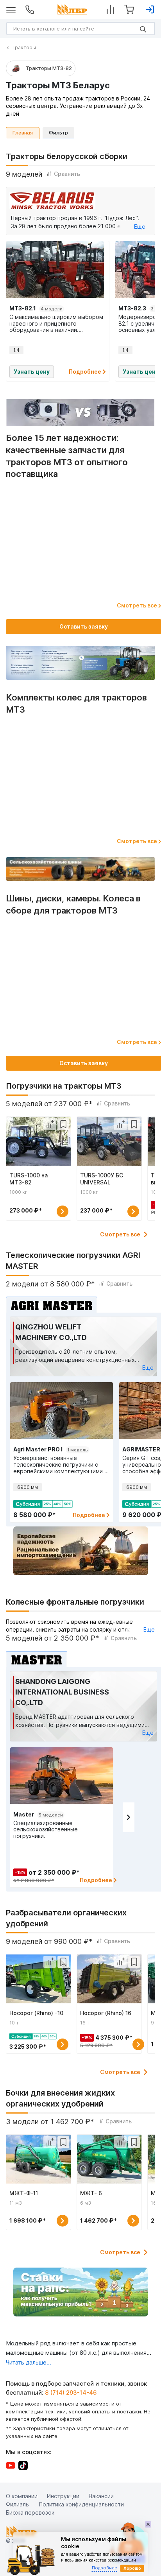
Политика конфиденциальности (81, 2504)
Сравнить (67, 174)
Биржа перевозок (30, 2512)
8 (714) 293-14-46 (71, 2392)
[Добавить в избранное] (63, 1124)
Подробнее (86, 372)
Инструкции (63, 2496)
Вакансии (101, 2496)
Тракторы (24, 47)
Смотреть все (120, 1234)
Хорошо (132, 2568)
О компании (22, 2496)
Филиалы (18, 2504)
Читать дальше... (29, 2362)
